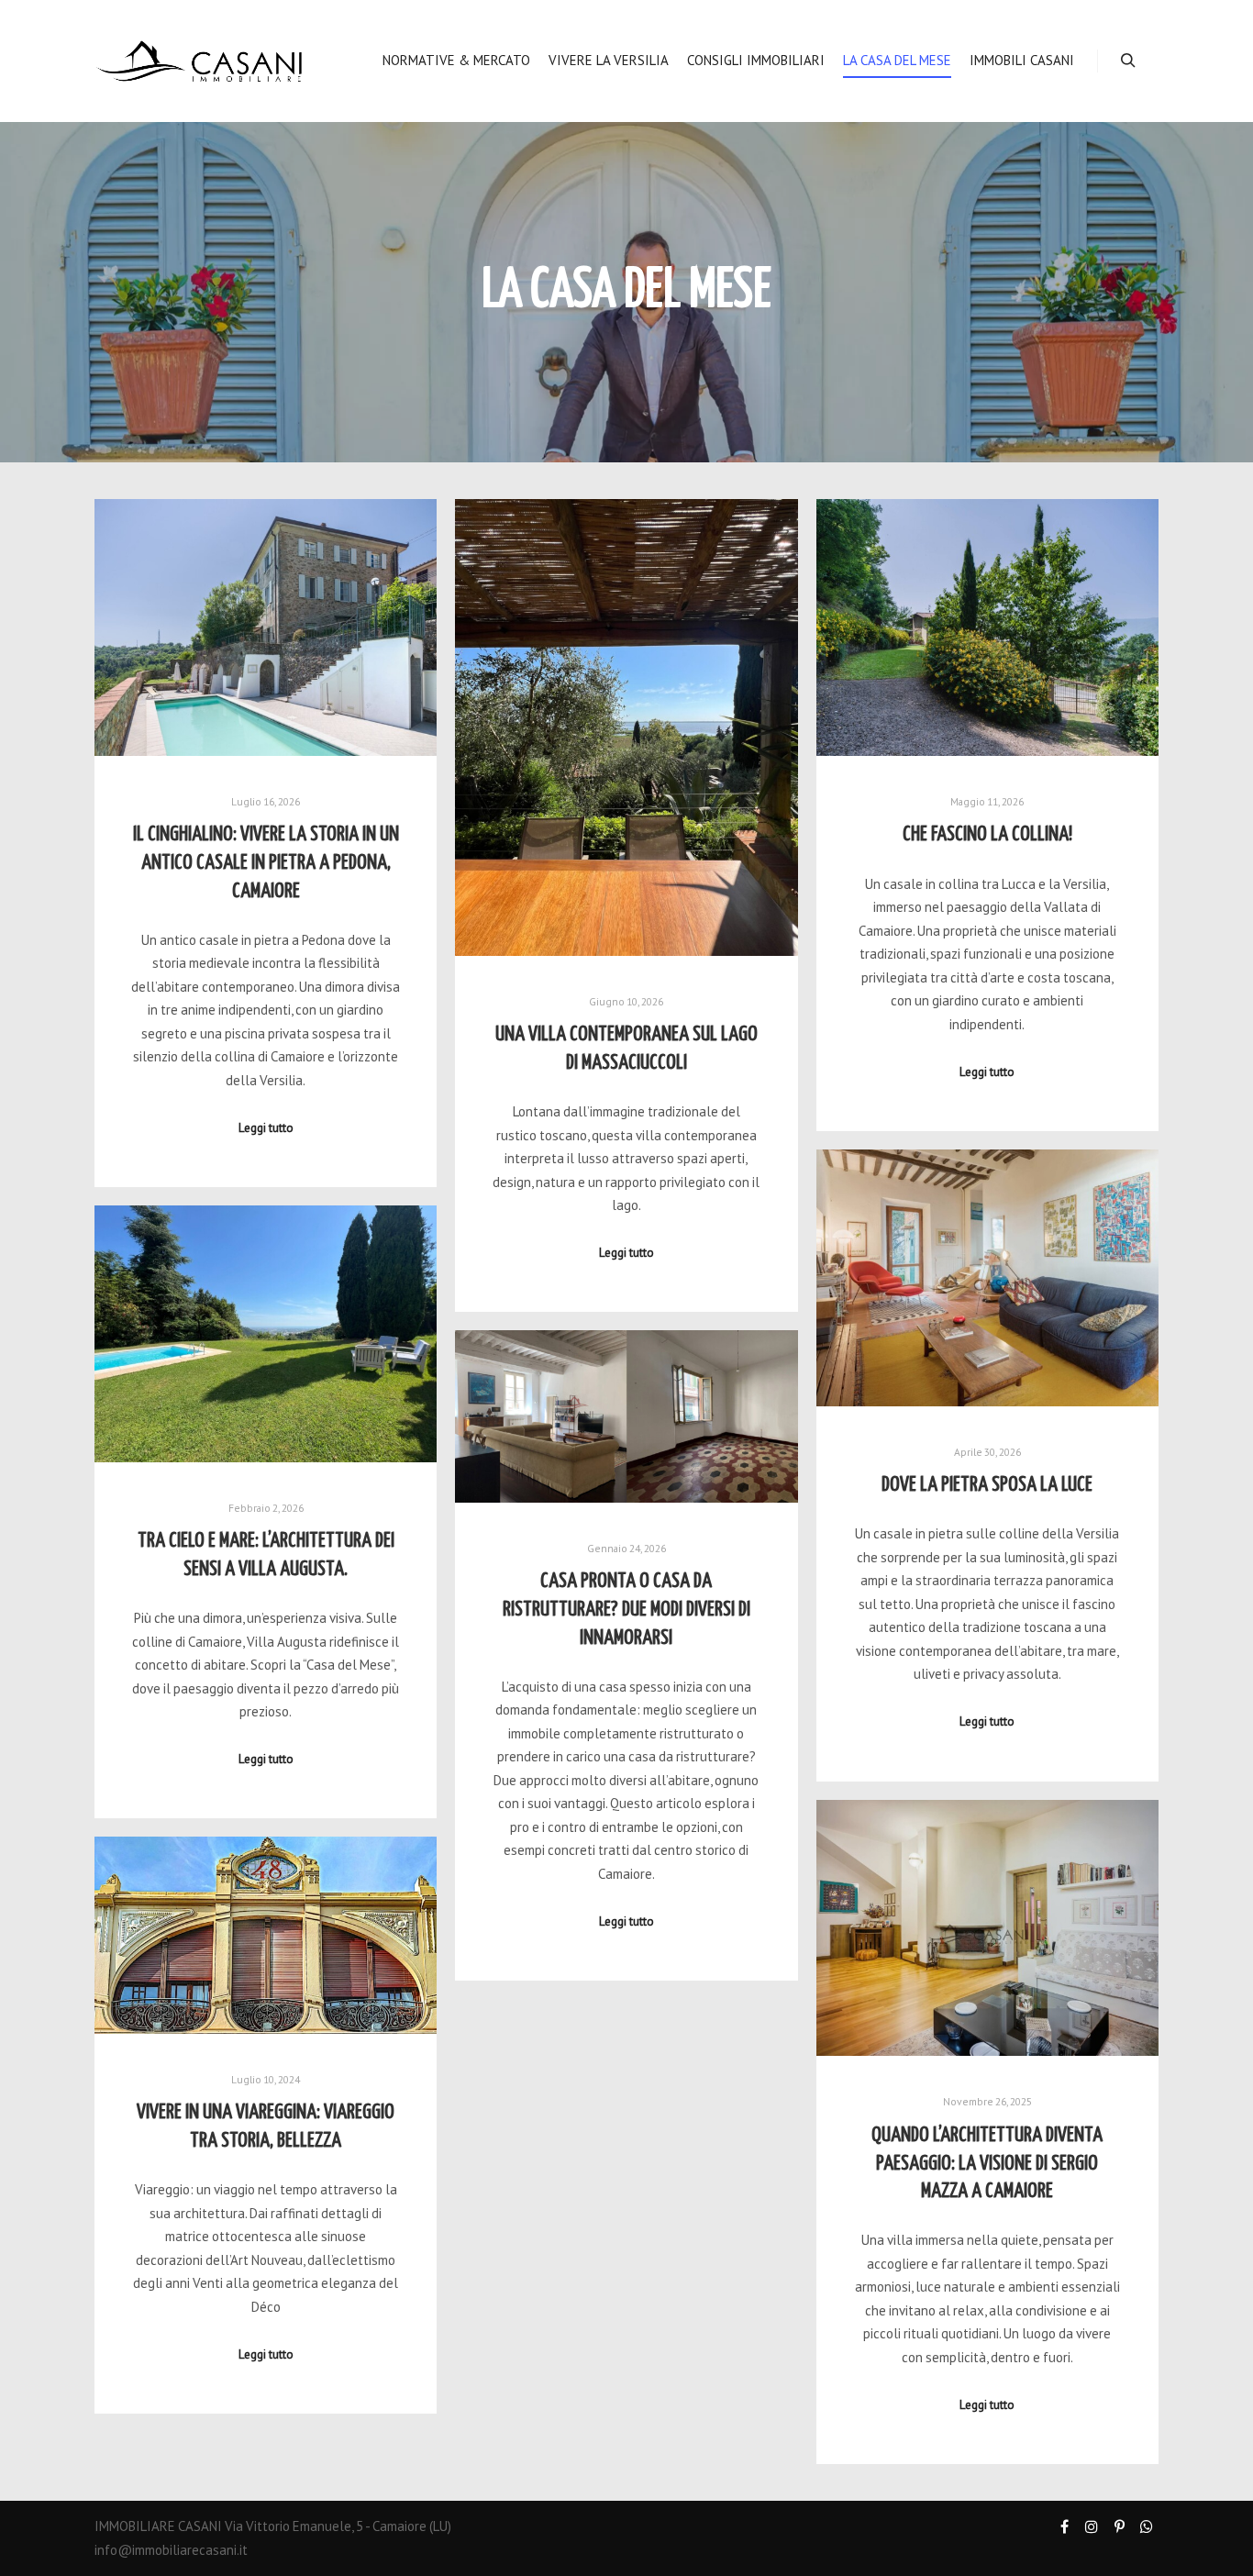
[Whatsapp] (1147, 2526)
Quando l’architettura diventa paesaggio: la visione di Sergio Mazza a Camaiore (987, 2164)
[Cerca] (1128, 61)
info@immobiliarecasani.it (171, 2550)
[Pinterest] (1119, 2526)
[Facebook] (1064, 2526)
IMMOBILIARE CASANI (158, 2526)
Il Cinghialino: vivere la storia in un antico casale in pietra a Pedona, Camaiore (266, 863)
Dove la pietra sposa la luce (987, 1485)
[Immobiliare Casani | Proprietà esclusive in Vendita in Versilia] (199, 61)
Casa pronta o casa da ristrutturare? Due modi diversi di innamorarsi (626, 1610)
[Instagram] (1092, 2526)
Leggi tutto (266, 1127)
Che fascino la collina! (987, 835)
